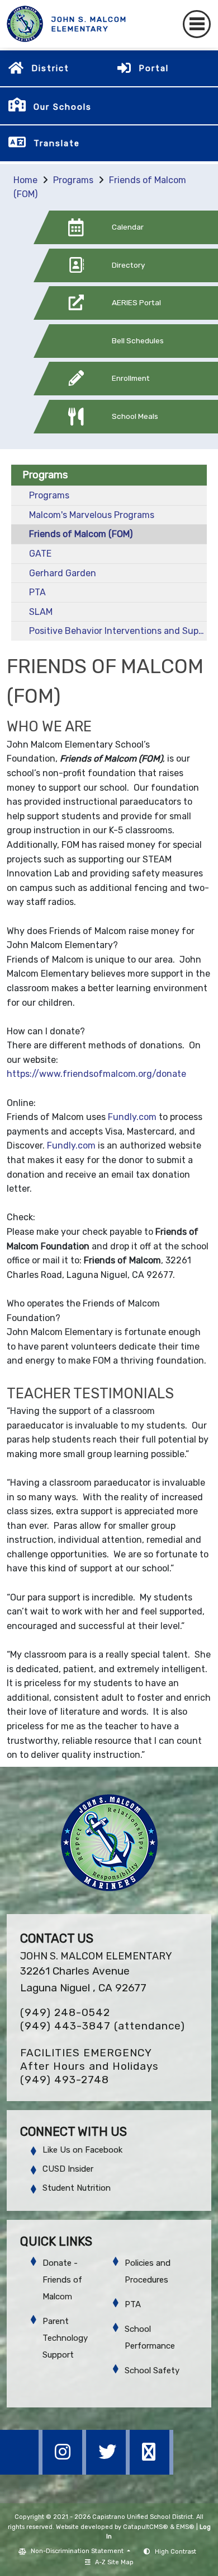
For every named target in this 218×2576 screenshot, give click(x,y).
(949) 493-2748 (65, 2080)
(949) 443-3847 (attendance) (103, 2026)
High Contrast (176, 2552)
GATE (40, 554)
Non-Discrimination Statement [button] (78, 2551)
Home (25, 180)
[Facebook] (22, 2472)
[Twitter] (109, 2472)
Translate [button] (57, 143)
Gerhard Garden (63, 573)
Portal (154, 68)
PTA (37, 592)
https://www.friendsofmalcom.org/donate (96, 1074)
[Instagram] (65, 2472)
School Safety (152, 2370)
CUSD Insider (68, 2169)
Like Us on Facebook (82, 2150)
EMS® (185, 2527)
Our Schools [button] (63, 107)
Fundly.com (132, 1117)
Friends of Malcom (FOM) (81, 534)
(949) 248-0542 (65, 2012)
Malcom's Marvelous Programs (92, 515)
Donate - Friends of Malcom (62, 2280)
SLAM (41, 612)
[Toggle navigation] (197, 24)
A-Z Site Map (114, 2562)
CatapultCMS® (146, 2527)
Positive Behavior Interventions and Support (118, 631)
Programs (73, 180)
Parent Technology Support (65, 2338)
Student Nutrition (77, 2188)
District (50, 68)
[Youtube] (151, 2472)
